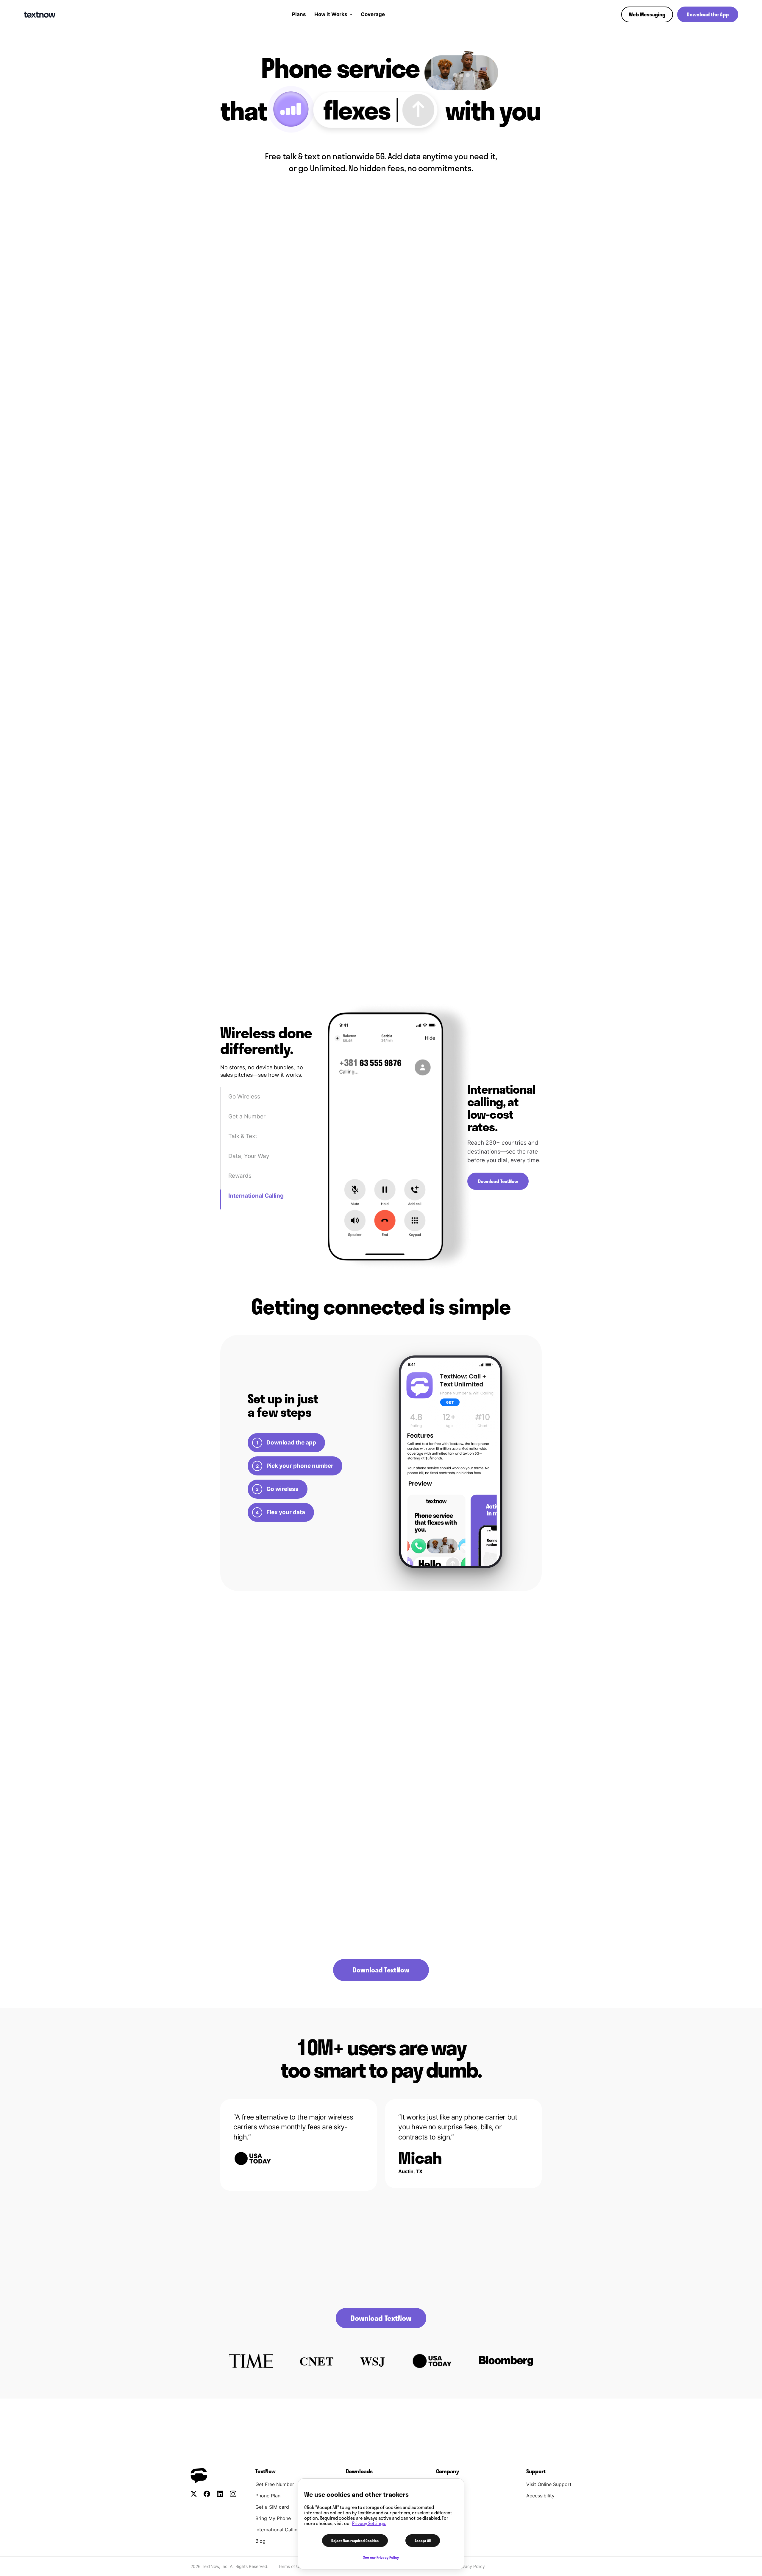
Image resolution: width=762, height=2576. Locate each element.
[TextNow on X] (194, 2494)
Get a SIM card (272, 2507)
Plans (299, 14)
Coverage (373, 14)
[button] (647, 14)
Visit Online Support (549, 2484)
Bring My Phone (273, 2518)
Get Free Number (275, 2484)
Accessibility (540, 2496)
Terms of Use (291, 2566)
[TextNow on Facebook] (207, 2494)
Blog (260, 2541)
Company (448, 2471)
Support (536, 2471)
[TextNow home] (40, 15)
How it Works (331, 14)
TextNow (266, 2471)
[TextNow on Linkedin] (220, 2494)
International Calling (278, 2530)
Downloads (359, 2471)
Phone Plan (268, 2496)
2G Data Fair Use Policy (346, 2424)
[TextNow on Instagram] (233, 2494)
